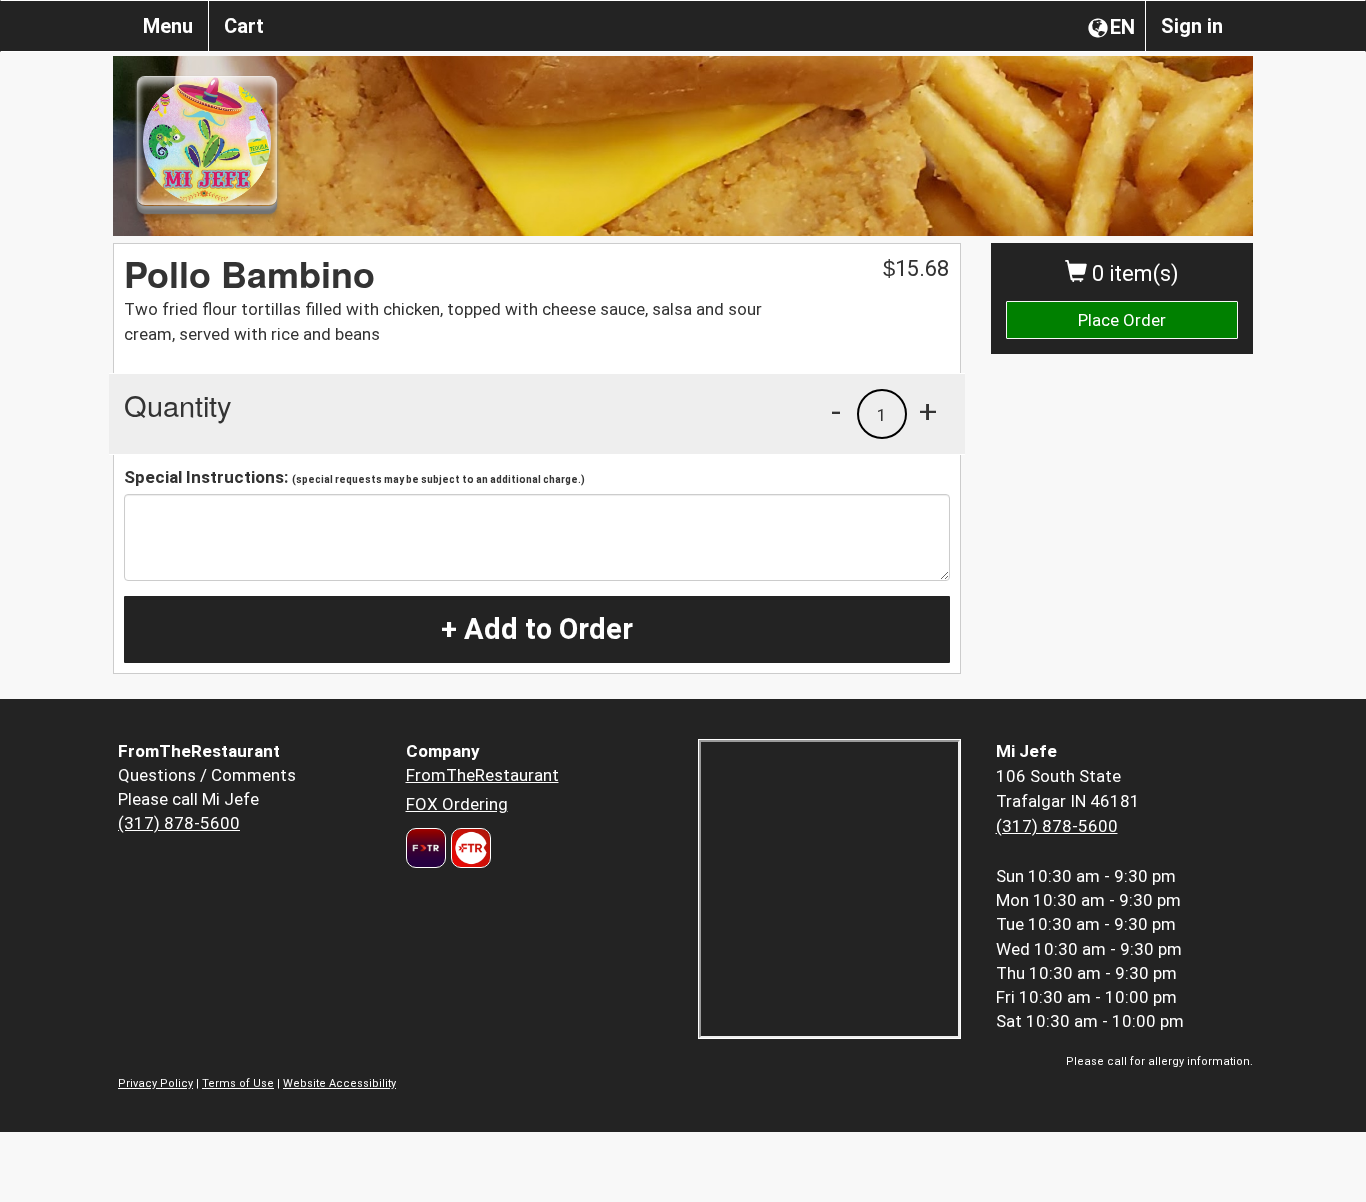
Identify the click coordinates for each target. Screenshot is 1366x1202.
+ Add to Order (537, 629)
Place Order (1122, 320)
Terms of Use (238, 1083)
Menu (168, 26)
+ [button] (928, 411)
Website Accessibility (339, 1083)
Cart (244, 26)
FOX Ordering (457, 804)
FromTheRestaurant (482, 775)
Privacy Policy (155, 1083)
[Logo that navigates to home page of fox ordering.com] (468, 848)
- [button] (836, 411)
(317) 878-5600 (179, 823)
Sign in (1192, 26)
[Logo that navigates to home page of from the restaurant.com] (426, 848)
